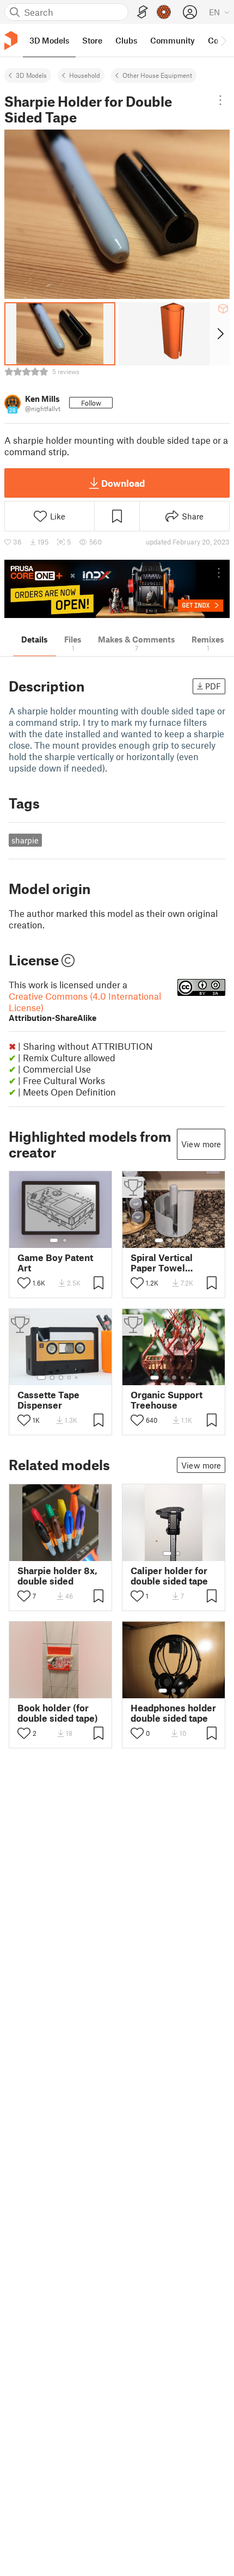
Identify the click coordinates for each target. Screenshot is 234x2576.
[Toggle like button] (24, 1283)
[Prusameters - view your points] (164, 12)
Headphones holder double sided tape (173, 1713)
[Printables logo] (11, 41)
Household (85, 75)
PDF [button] (213, 686)
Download (123, 483)
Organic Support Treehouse (167, 1400)
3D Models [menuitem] (49, 40)
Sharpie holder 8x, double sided (57, 1576)
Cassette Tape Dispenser (48, 1400)
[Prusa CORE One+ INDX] (117, 589)
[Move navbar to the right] (223, 40)
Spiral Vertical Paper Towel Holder (162, 1263)
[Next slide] (220, 334)
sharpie (25, 840)
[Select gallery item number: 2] (65, 1240)
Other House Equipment (157, 75)
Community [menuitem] (173, 40)
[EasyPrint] (143, 12)
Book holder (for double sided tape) (58, 1713)
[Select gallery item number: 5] (77, 1378)
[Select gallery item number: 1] (54, 1240)
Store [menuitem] (92, 40)
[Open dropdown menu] (220, 100)
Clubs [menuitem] (126, 40)
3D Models (31, 75)
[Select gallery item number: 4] (187, 1240)
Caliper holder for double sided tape (169, 1576)
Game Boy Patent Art (55, 1263)
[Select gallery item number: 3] (178, 1240)
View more (201, 1144)
